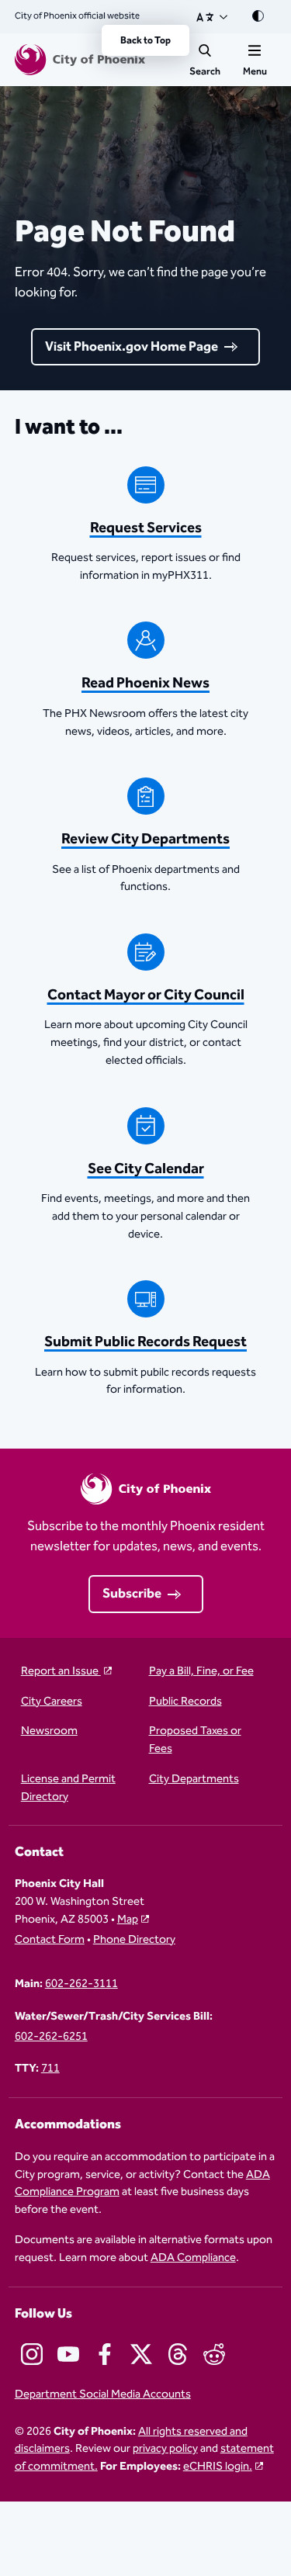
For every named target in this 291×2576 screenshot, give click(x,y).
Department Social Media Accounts (103, 2395)
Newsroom (49, 1731)
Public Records (185, 1702)
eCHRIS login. (218, 2466)
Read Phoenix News (145, 683)
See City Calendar (146, 1169)
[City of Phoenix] (80, 60)
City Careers (52, 1702)
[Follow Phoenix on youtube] (68, 2354)
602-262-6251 (51, 2037)
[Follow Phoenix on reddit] (214, 2354)
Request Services (146, 528)
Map (128, 1919)
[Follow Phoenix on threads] (178, 2354)
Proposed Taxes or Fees (195, 1740)
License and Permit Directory (68, 1788)
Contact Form (50, 1940)
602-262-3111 (81, 1984)
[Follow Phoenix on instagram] (32, 2354)
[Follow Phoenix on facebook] (105, 2354)
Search (205, 71)
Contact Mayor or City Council (146, 995)
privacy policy (165, 2448)
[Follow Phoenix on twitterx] (141, 2354)
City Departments (194, 1780)
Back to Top (145, 40)
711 (50, 2069)
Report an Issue (61, 1672)
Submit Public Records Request (145, 1342)
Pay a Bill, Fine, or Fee (201, 1672)
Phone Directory (134, 1940)
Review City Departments (145, 839)
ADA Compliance (193, 2257)
